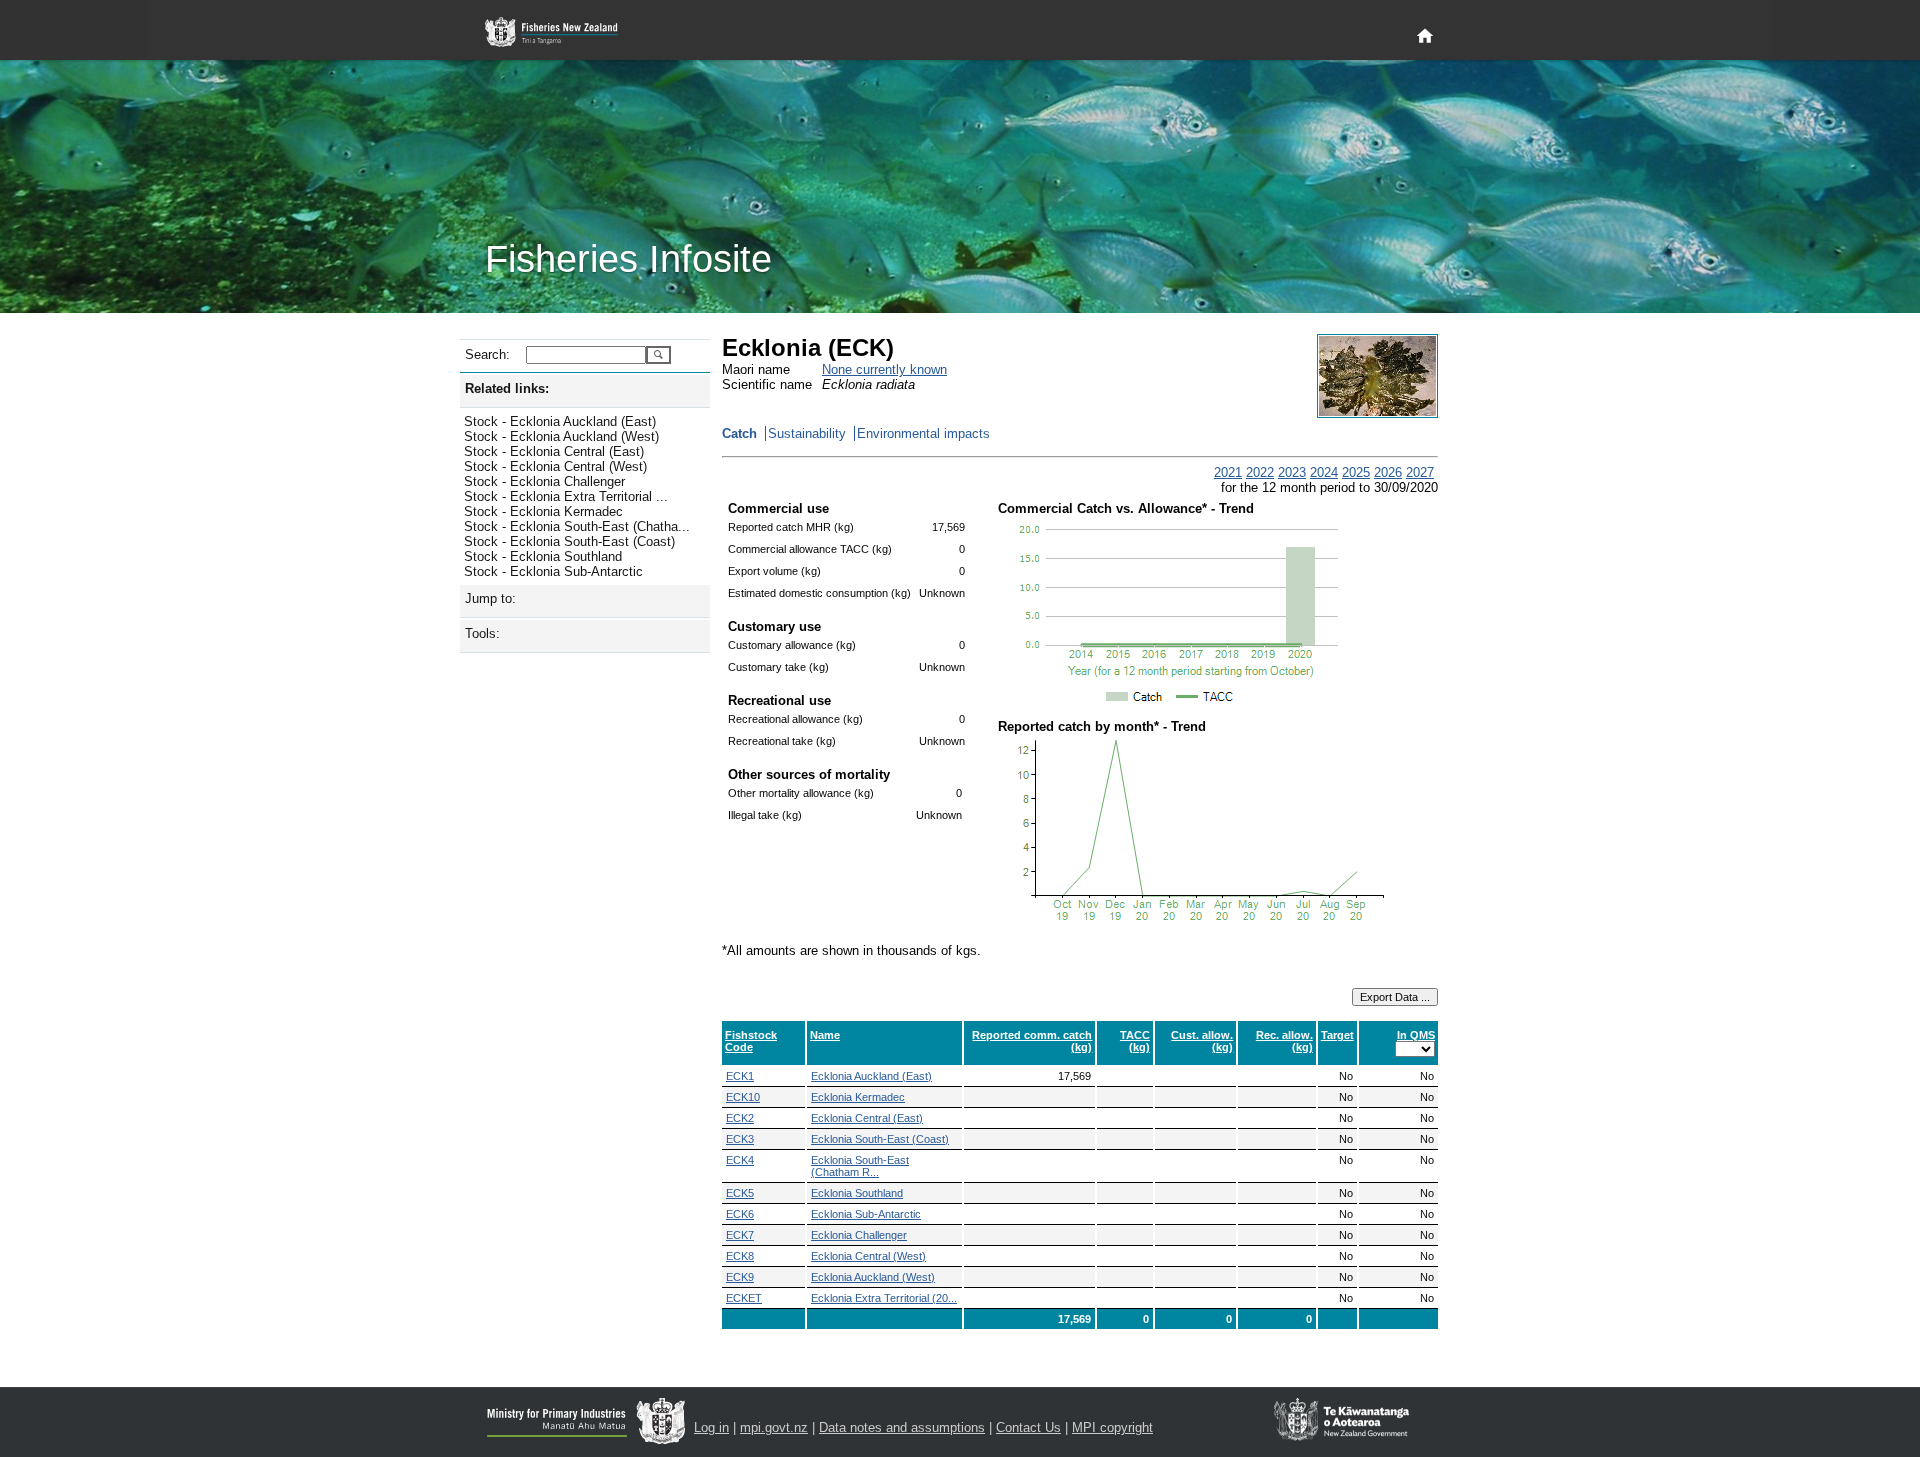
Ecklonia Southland (857, 1193)
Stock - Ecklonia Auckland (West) (561, 436)
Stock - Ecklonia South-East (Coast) (569, 541)
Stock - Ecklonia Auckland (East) (560, 421)
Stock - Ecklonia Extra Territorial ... (566, 496)
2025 (1356, 472)
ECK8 (740, 1256)
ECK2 (740, 1118)
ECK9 (740, 1277)
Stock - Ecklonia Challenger (544, 481)
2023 (1292, 472)
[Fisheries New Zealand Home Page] (562, 32)
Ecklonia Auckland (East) (871, 1076)
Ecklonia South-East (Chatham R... (860, 1166)
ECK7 (740, 1235)
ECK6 (740, 1214)
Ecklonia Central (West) (868, 1256)
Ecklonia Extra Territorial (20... (884, 1298)
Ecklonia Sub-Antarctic (866, 1214)
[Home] (1425, 37)
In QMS (1416, 1035)
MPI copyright (1112, 1427)
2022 (1260, 472)
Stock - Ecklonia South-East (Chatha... (577, 526)
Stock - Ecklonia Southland (543, 556)
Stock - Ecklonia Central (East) (554, 451)
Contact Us (1028, 1427)
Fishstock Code (751, 1041)
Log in (711, 1427)
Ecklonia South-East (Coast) (880, 1139)
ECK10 (743, 1097)
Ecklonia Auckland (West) (873, 1277)
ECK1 (740, 1076)
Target (1337, 1035)
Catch (739, 433)
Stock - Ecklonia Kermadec (543, 511)
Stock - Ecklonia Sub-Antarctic (553, 571)
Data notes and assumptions (902, 1427)
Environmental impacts (923, 433)
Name (825, 1035)
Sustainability (807, 433)
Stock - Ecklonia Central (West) (555, 466)
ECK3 (740, 1139)
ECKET (744, 1298)
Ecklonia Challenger (859, 1235)
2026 (1388, 472)
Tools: (482, 633)
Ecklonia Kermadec (858, 1097)
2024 (1324, 472)
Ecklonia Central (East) (867, 1118)
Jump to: (490, 598)
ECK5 (740, 1193)
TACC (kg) (1135, 1041)
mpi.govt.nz (774, 1427)
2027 (1420, 472)
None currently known (884, 369)
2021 (1228, 472)
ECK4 (740, 1160)
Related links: (507, 388)
